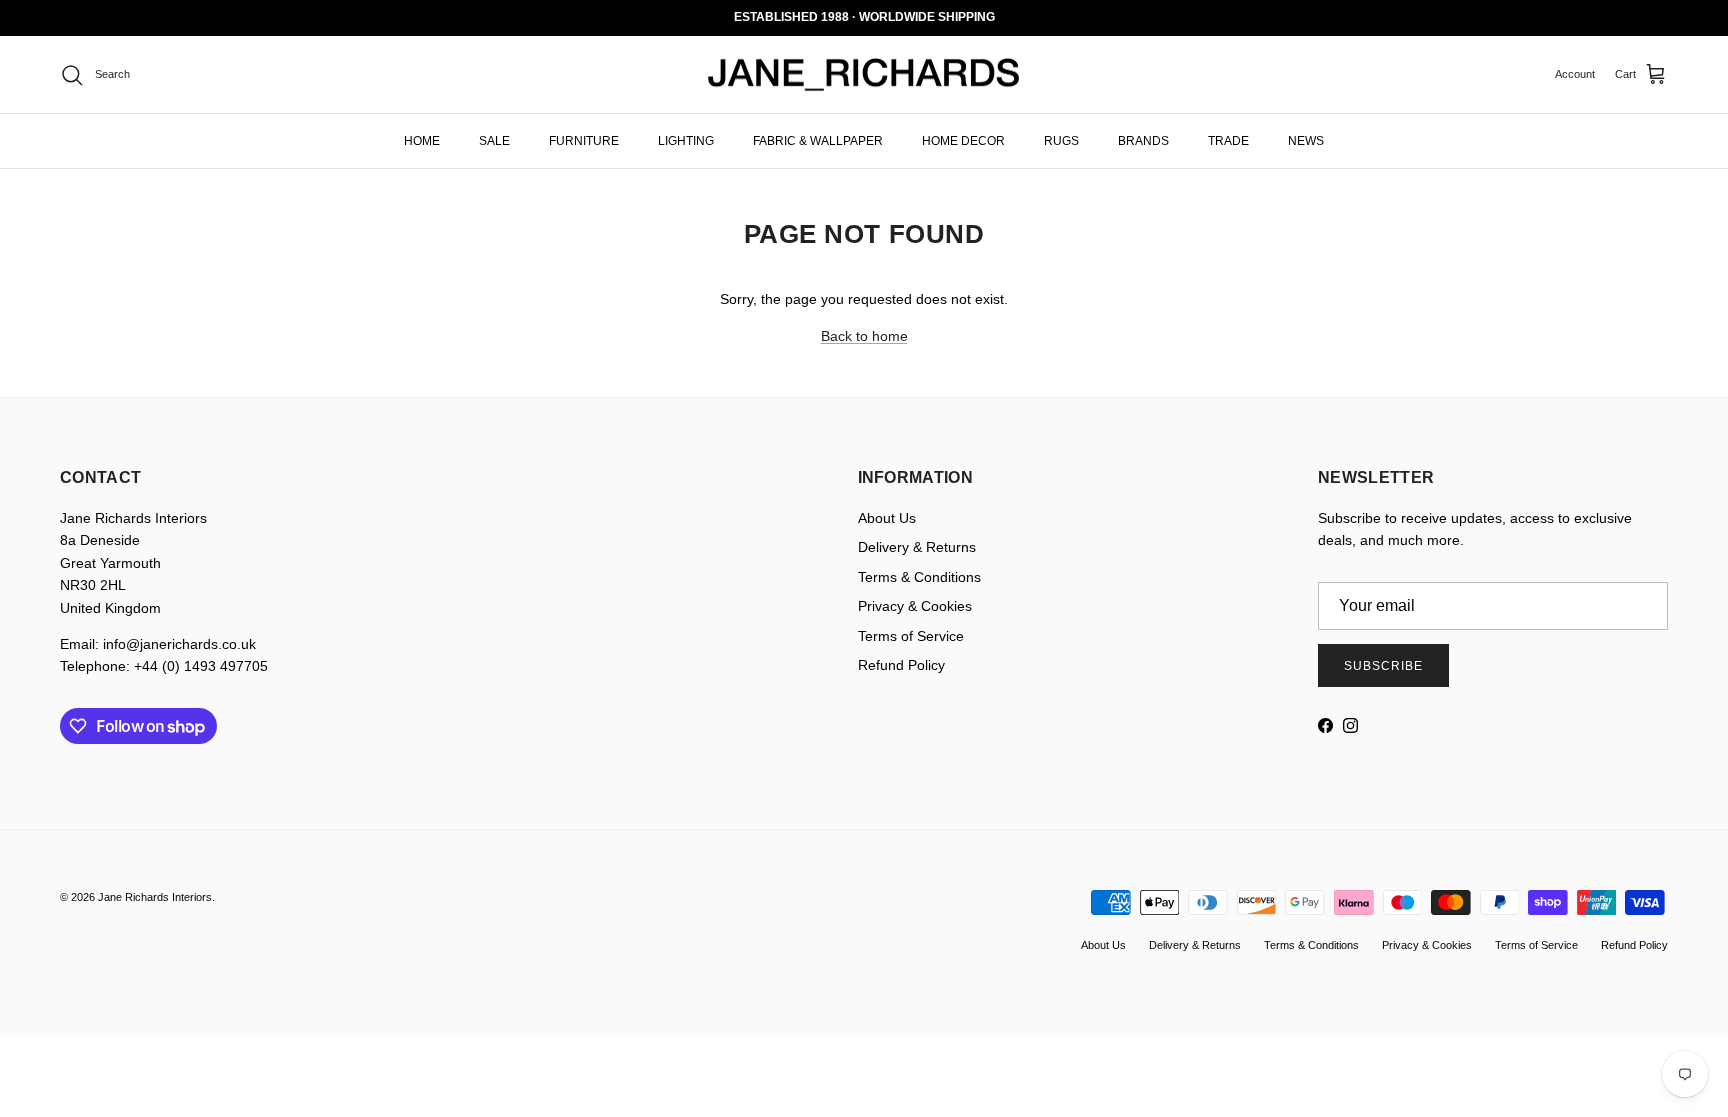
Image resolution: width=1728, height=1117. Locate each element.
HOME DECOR (963, 141)
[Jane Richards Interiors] (864, 75)
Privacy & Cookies (915, 606)
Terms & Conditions (919, 577)
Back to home (864, 336)
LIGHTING (686, 141)
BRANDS (1143, 141)
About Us (887, 518)
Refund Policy (901, 665)
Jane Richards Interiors (155, 897)
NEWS (1306, 141)
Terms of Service (911, 636)
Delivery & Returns (917, 547)
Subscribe (1383, 666)
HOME (422, 141)
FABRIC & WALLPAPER (818, 141)
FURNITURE (584, 141)
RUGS (1061, 141)
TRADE (1228, 141)
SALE (494, 141)
